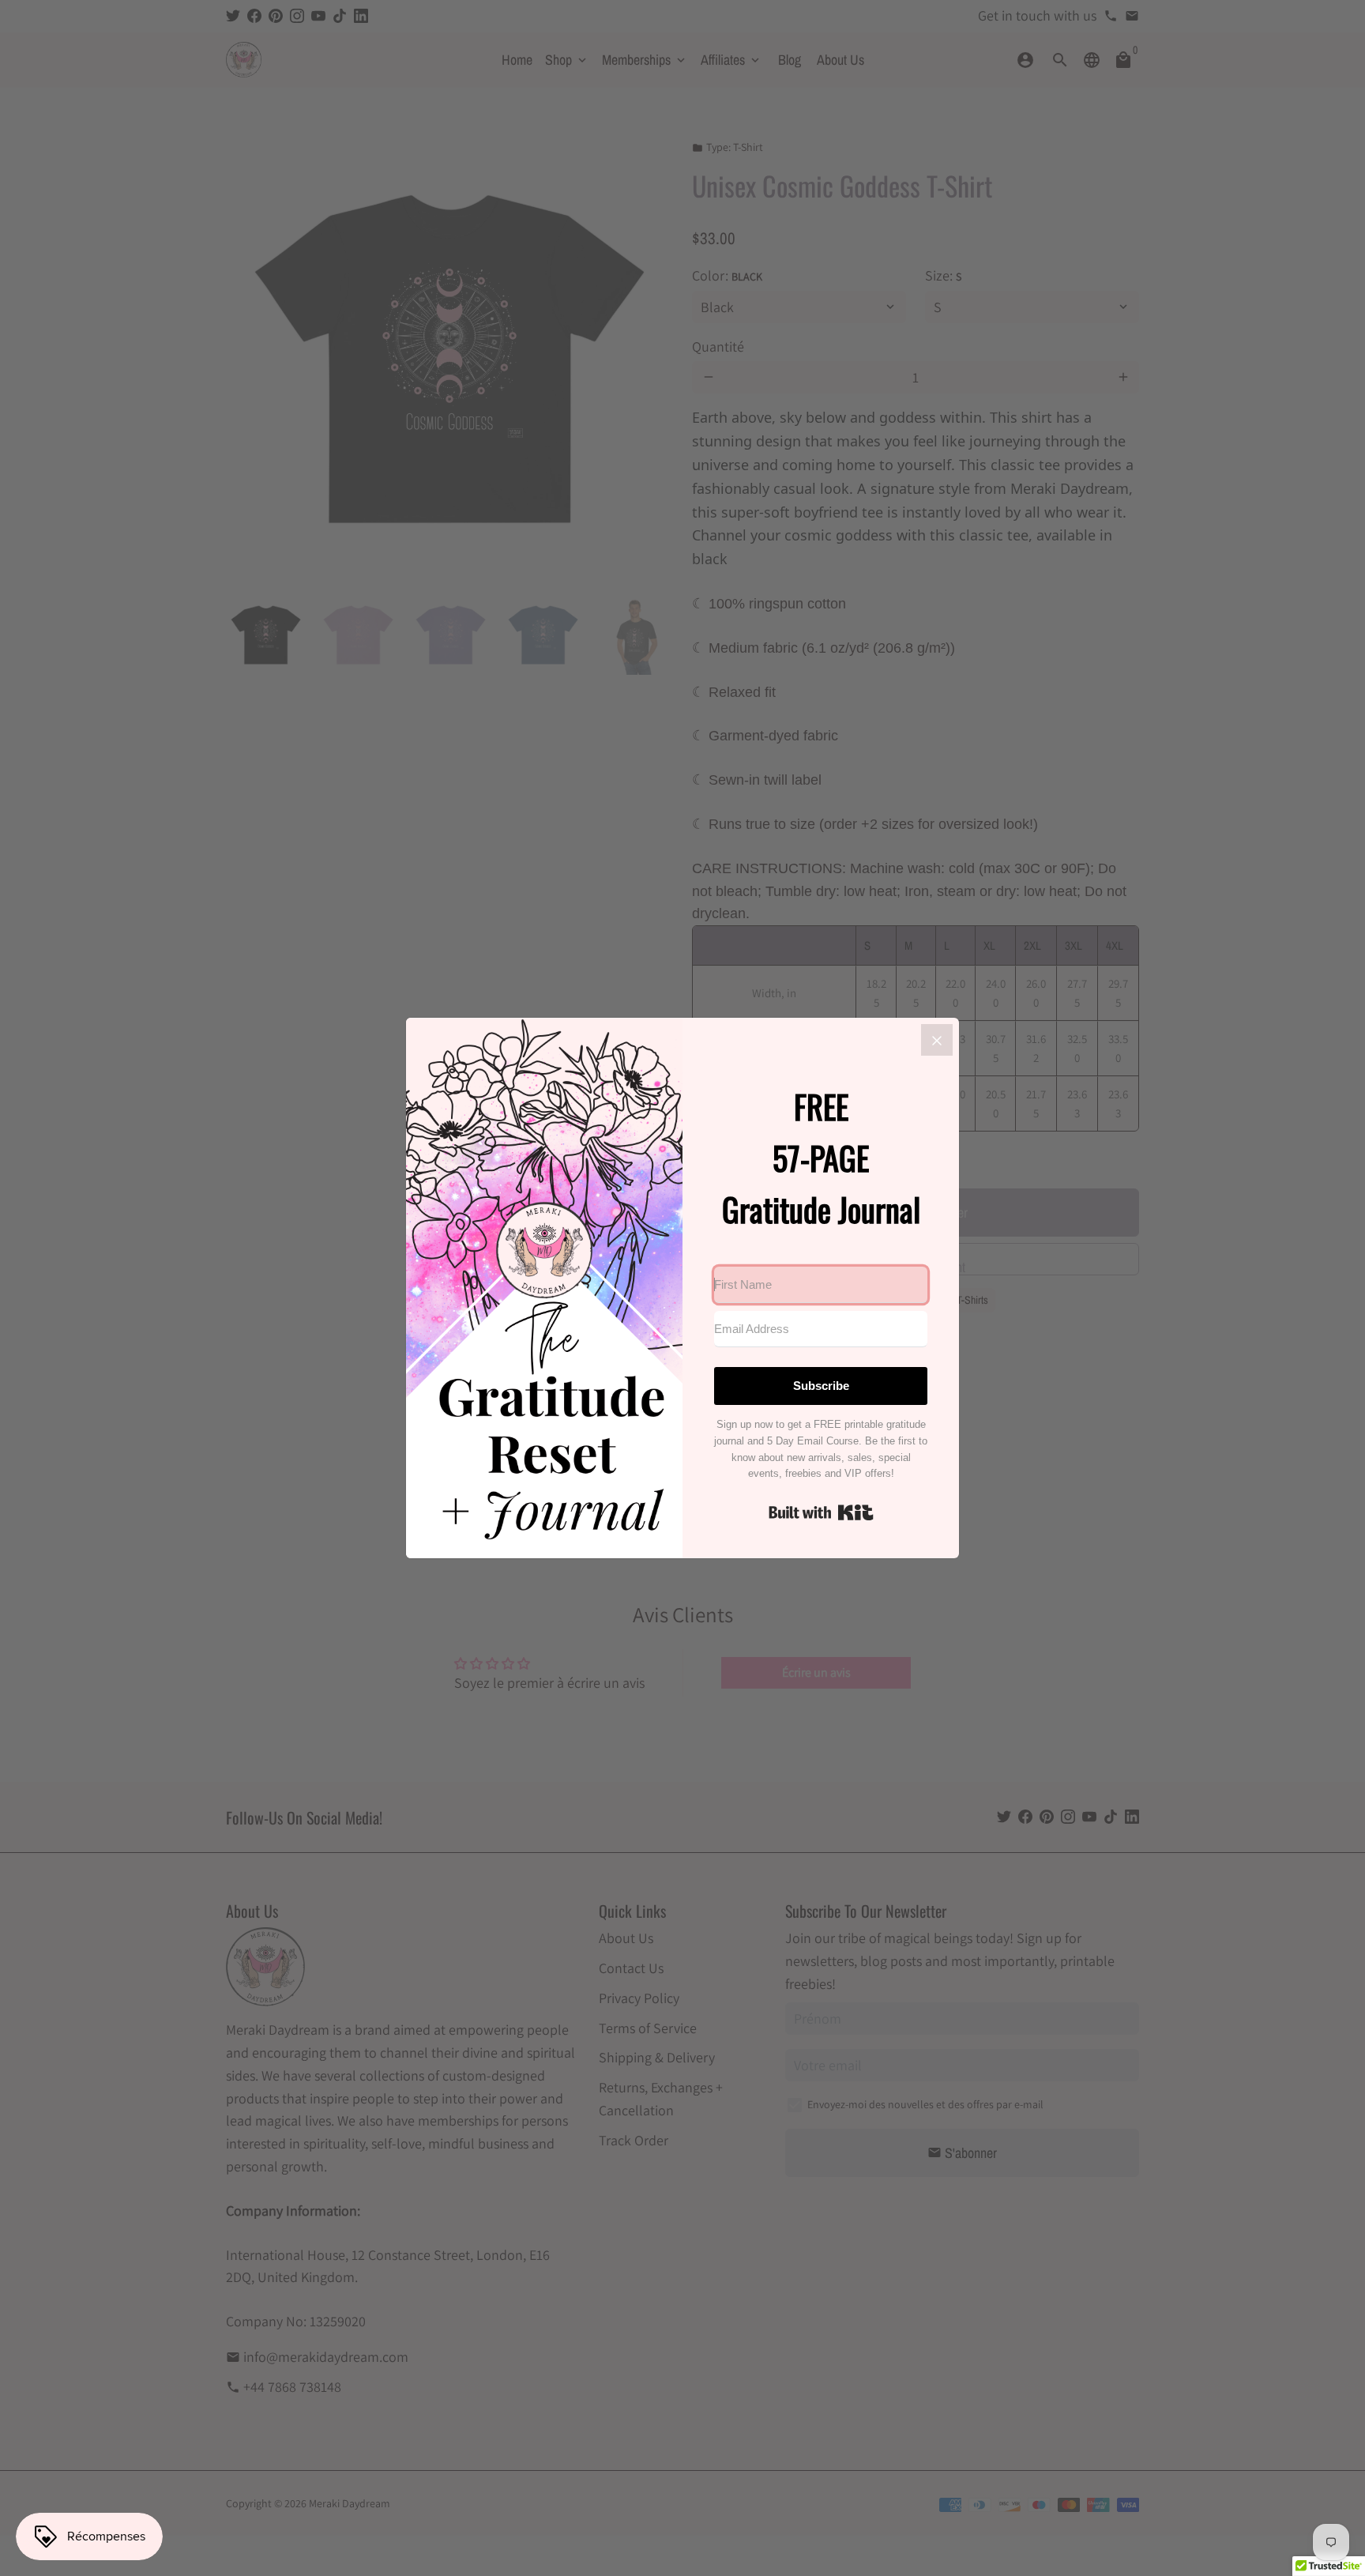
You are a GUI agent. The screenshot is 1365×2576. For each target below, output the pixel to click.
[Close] (937, 1040)
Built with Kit (821, 1512)
